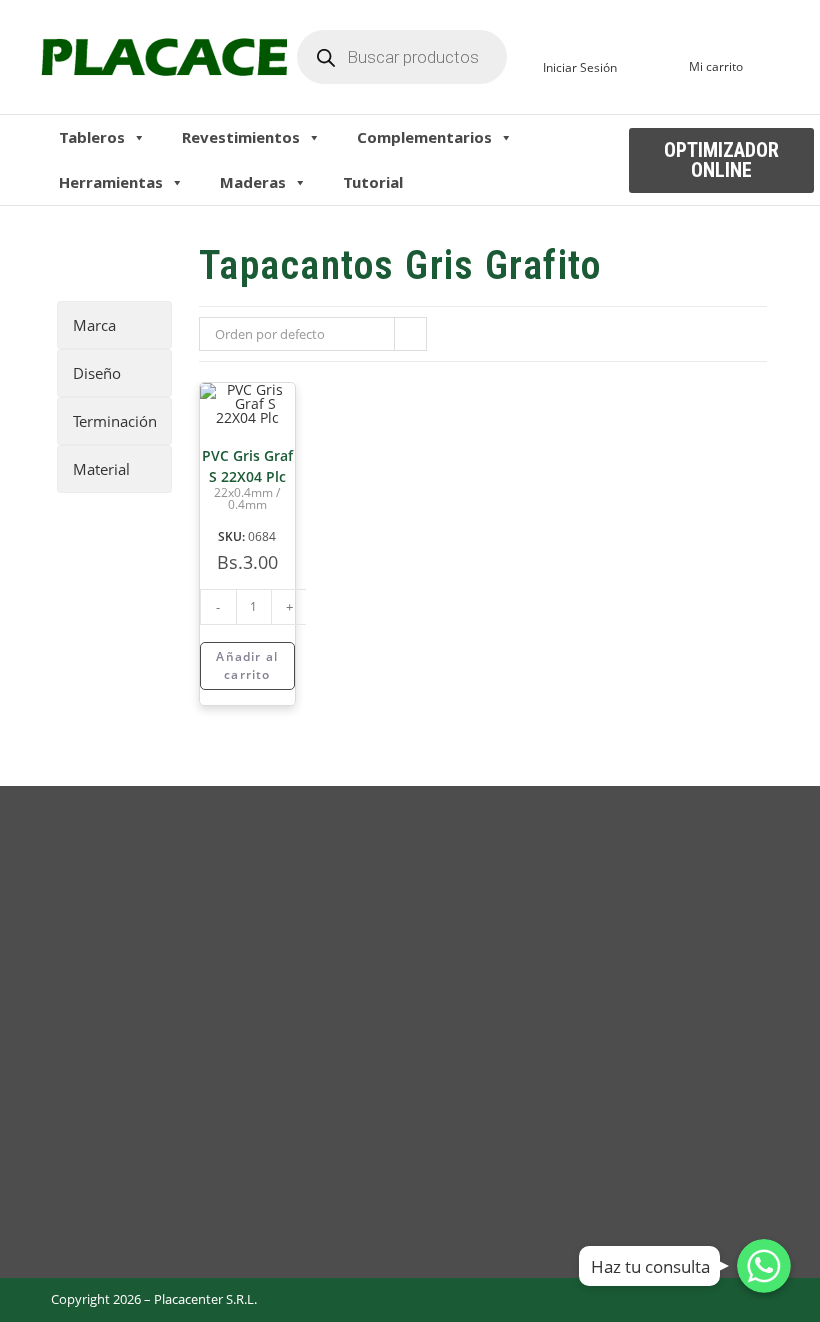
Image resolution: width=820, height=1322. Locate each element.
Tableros (92, 137)
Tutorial (373, 182)
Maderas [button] (253, 182)
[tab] (114, 325)
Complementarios (424, 137)
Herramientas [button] (111, 182)
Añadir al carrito (247, 665)
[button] (721, 160)
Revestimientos (241, 137)
